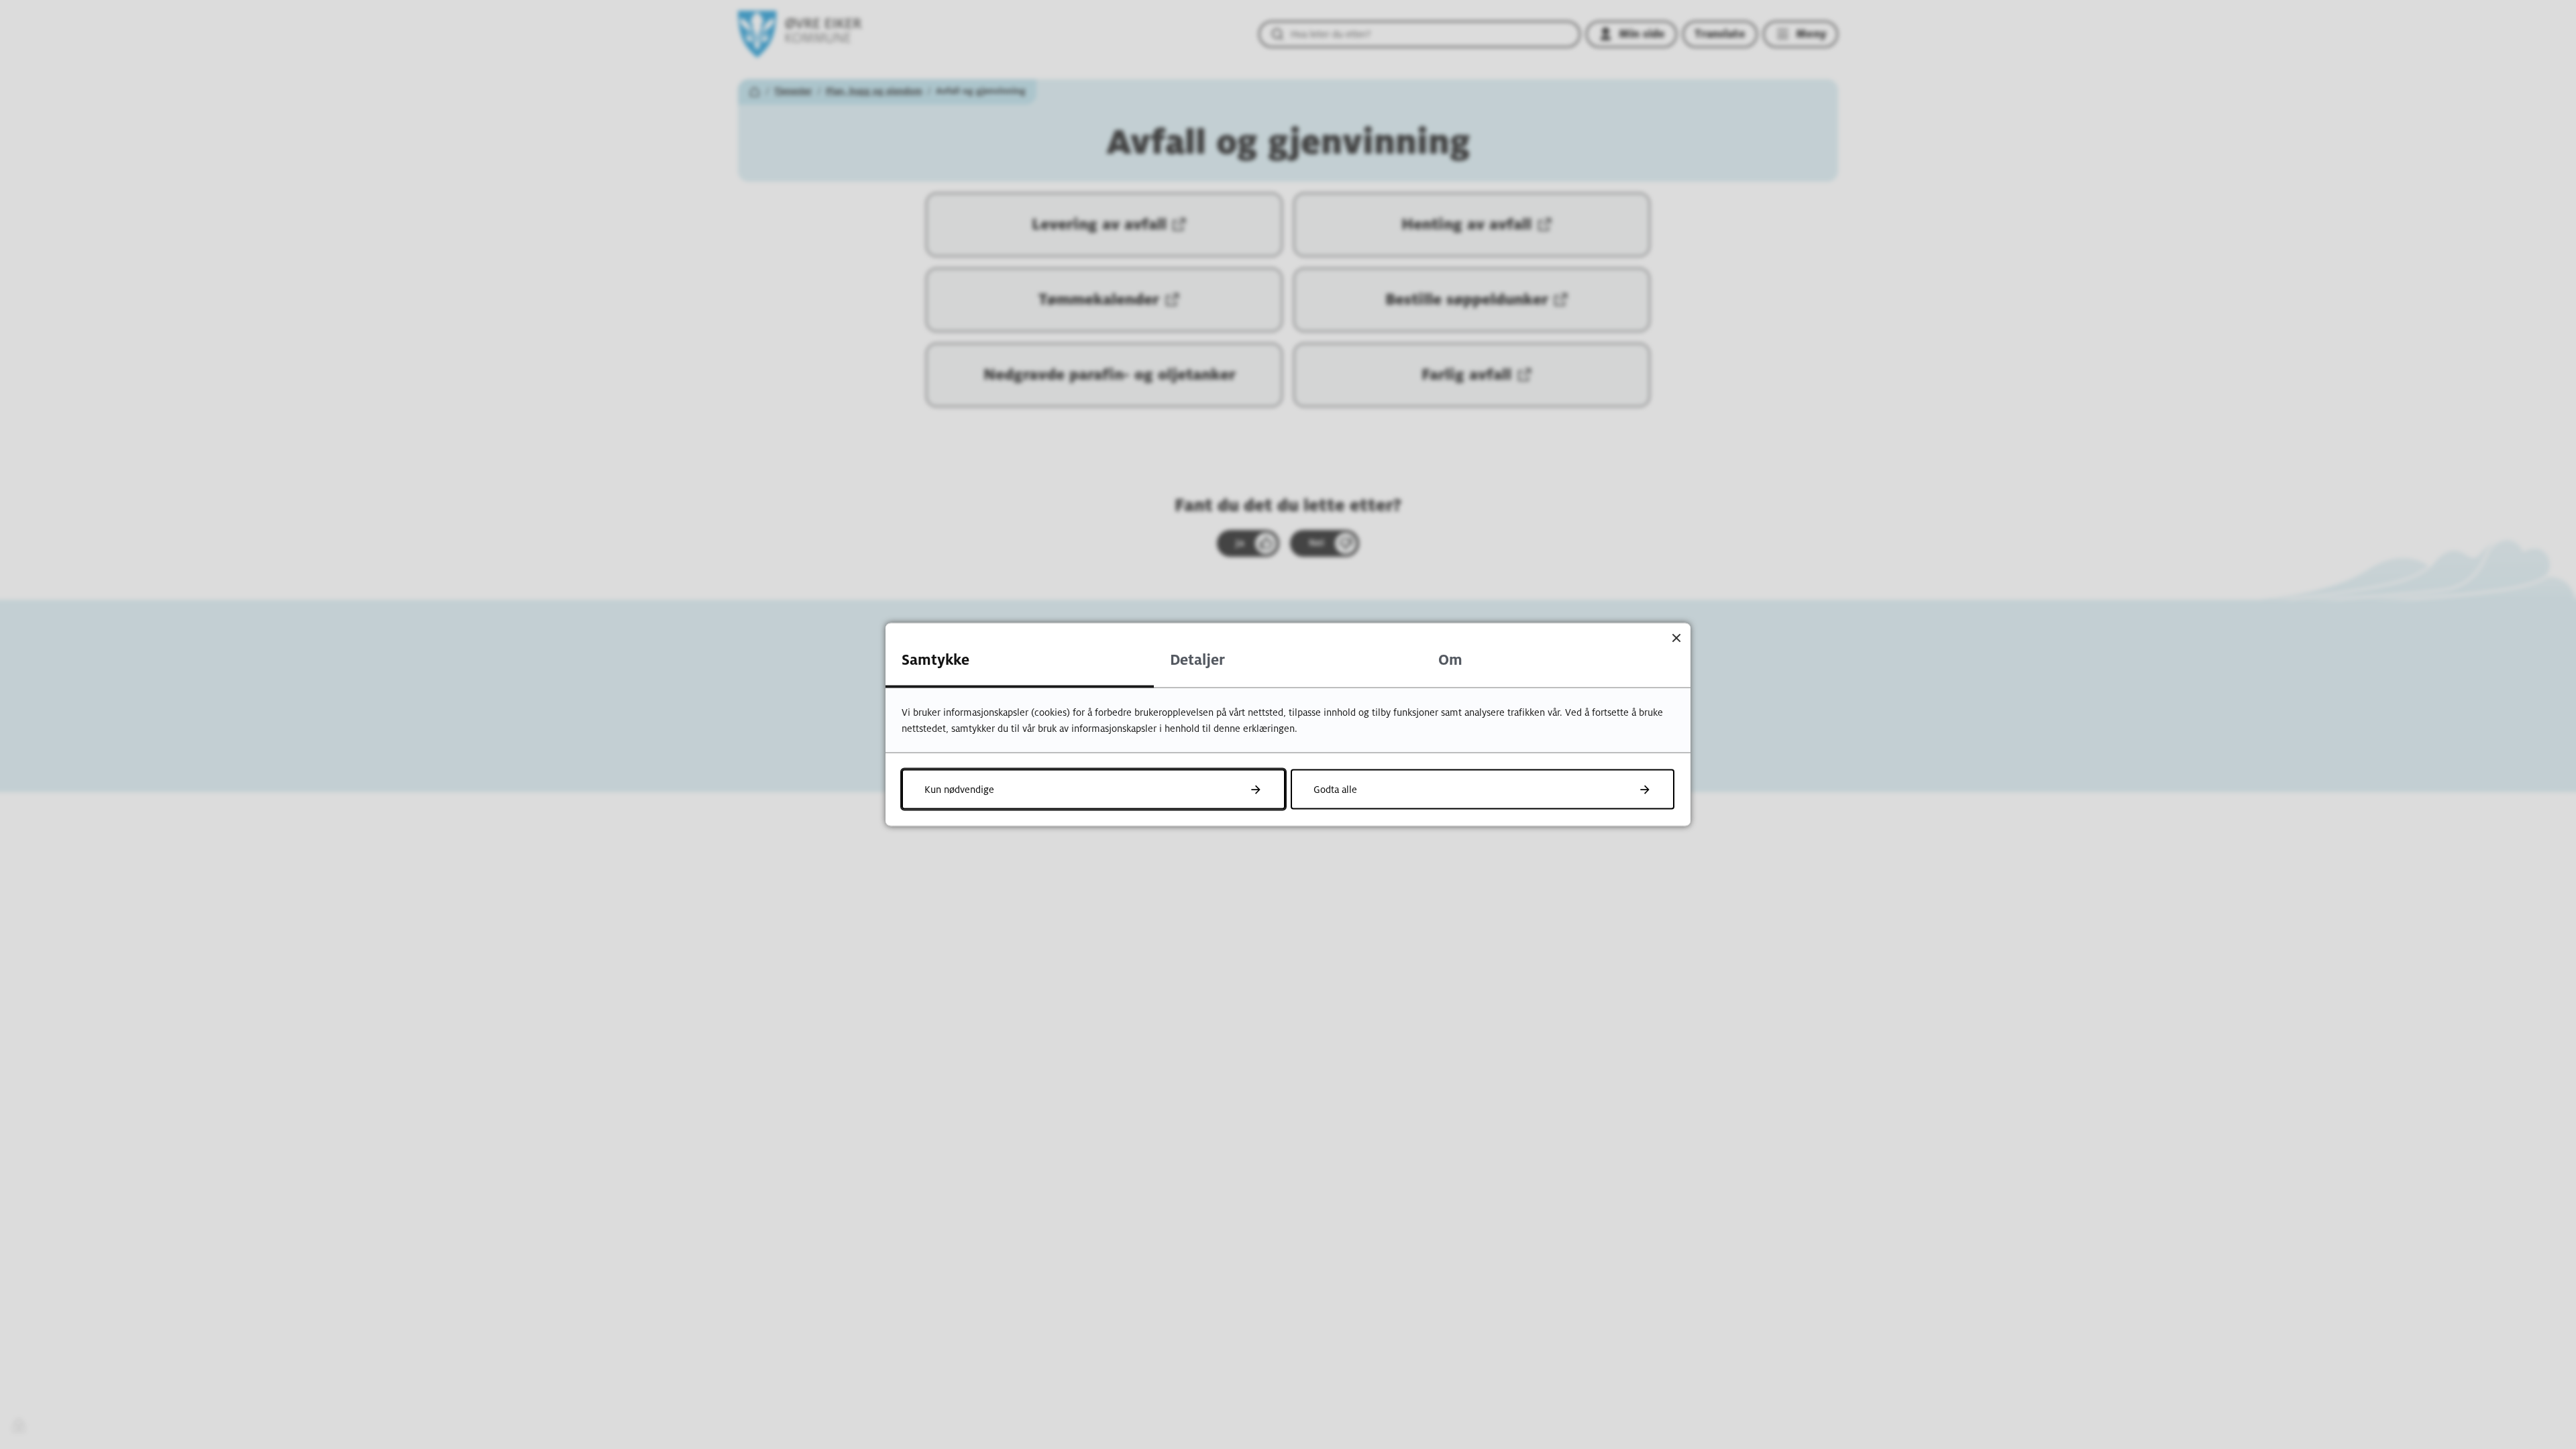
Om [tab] (1450, 660)
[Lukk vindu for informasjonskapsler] (1676, 638)
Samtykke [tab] (935, 660)
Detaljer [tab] (1197, 660)
